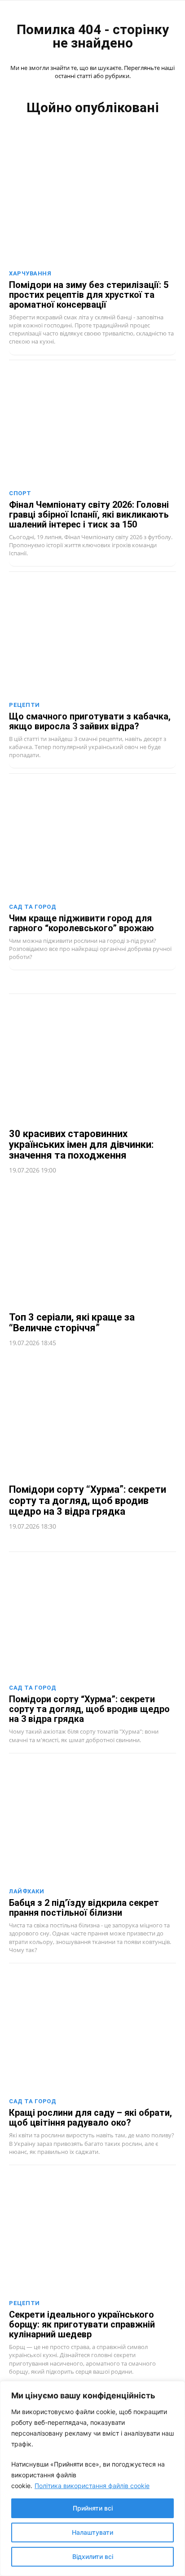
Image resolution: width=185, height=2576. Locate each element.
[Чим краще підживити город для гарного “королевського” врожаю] (92, 838)
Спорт (20, 493)
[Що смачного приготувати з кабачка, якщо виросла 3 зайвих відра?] (92, 636)
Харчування (30, 273)
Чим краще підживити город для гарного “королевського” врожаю (81, 923)
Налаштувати (92, 2532)
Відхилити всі (93, 2556)
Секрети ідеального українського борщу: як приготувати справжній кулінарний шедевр (82, 2324)
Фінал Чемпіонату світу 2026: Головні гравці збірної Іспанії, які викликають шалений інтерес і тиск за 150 (89, 514)
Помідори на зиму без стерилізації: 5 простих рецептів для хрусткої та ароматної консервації (89, 295)
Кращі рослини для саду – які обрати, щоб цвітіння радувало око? (90, 2118)
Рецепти (24, 705)
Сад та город (33, 907)
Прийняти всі (93, 2508)
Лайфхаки (26, 1891)
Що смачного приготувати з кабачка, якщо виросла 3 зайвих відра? (90, 721)
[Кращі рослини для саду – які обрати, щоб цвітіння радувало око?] (92, 2033)
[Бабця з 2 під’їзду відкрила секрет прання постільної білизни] (92, 1823)
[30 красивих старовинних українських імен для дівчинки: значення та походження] (92, 1061)
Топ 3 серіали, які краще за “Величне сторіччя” (72, 1323)
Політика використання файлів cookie (92, 2486)
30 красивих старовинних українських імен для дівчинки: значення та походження (81, 1144)
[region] (92, 2478)
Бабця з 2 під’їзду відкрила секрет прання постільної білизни (84, 1908)
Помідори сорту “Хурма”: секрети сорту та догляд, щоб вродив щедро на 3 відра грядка (88, 1500)
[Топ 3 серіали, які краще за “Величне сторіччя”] (92, 1244)
